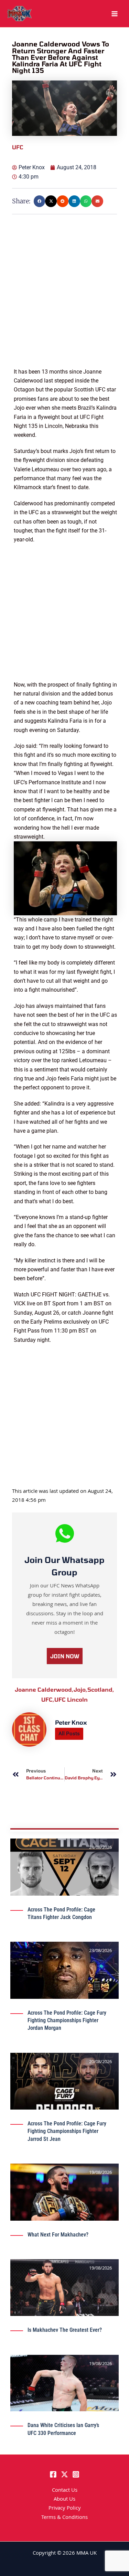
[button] (40, 201)
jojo (80, 1689)
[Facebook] (53, 2474)
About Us (64, 2500)
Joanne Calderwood (44, 1689)
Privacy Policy (65, 2509)
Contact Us (65, 2491)
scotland (101, 1689)
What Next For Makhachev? (58, 2235)
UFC (48, 1699)
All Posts (69, 1734)
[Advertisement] (64, 303)
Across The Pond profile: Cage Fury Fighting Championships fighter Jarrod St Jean (67, 2131)
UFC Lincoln (71, 1699)
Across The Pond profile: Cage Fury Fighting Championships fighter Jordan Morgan (67, 2020)
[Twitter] (64, 2474)
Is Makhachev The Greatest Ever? (65, 2330)
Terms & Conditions (64, 2518)
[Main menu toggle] (115, 14)
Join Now (65, 1656)
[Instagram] (76, 2474)
